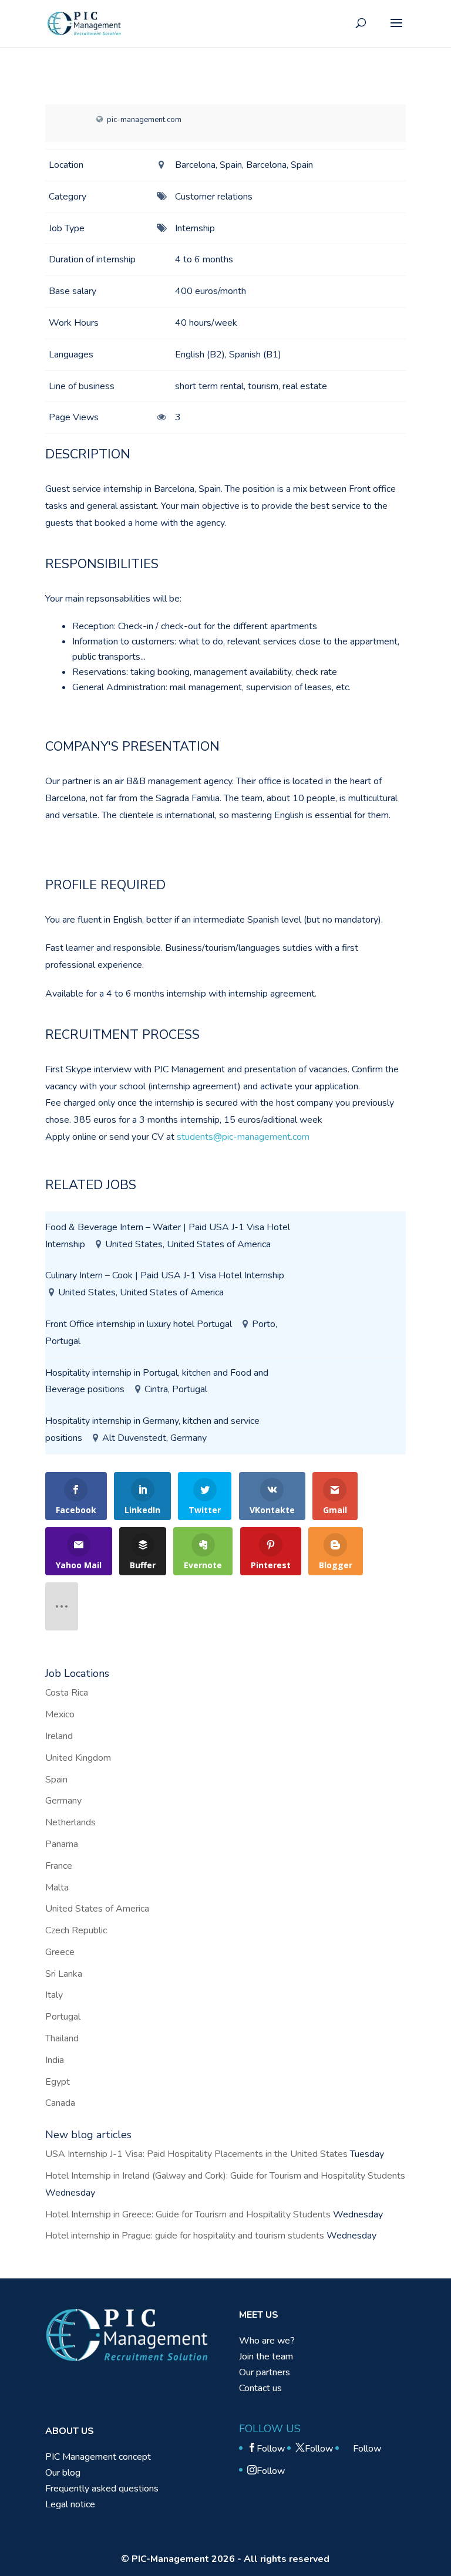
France (59, 1866)
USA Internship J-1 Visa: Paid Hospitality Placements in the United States (196, 2154)
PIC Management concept (98, 2457)
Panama (62, 1844)
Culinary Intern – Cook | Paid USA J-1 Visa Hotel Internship (165, 1275)
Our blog (63, 2473)
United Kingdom (78, 1758)
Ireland (59, 1736)
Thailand (62, 2038)
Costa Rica (67, 1693)
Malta (57, 1888)
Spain (56, 1780)
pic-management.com (144, 120)
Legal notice (70, 2504)
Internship (195, 228)
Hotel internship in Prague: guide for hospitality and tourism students (185, 2236)
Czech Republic (76, 1930)
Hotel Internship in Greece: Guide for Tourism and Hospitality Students (188, 2214)
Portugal (63, 2017)
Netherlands (70, 1822)
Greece (60, 1952)
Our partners (265, 2372)
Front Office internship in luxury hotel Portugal (139, 1324)
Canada (60, 2103)
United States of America (97, 1909)
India (55, 2060)
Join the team (266, 2356)
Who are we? (267, 2341)
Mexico (60, 1714)
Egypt (58, 2082)
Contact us (260, 2388)
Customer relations (214, 197)
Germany (63, 1801)
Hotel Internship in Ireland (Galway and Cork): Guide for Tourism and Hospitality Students (225, 2176)
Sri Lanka (64, 1974)
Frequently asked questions (102, 2489)
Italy (54, 1995)
